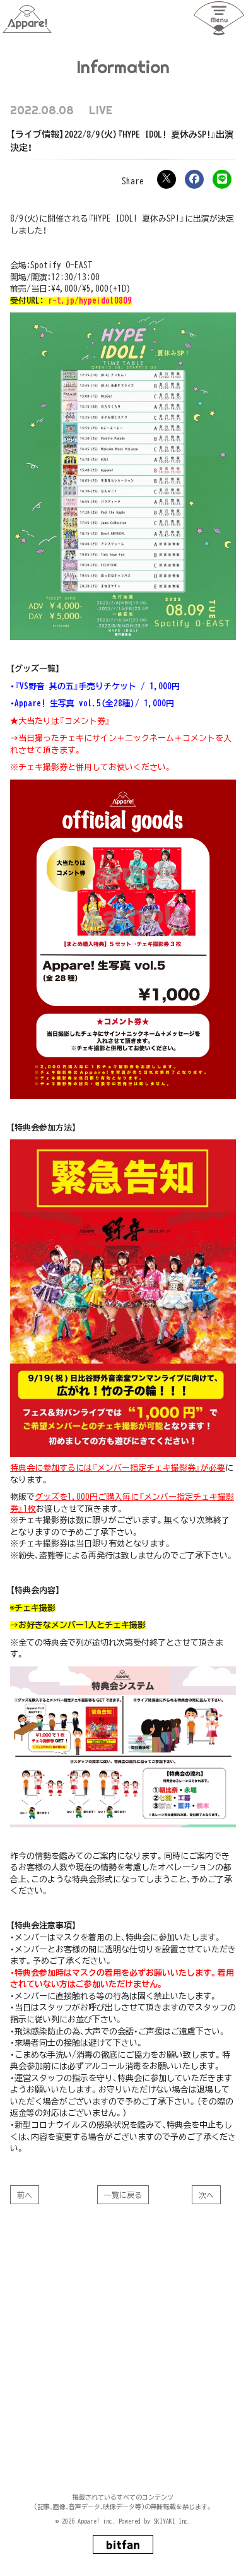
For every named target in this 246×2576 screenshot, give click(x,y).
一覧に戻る (123, 2195)
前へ (25, 2195)
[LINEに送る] (222, 179)
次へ (206, 2195)
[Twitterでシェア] (167, 179)
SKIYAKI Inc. (172, 2521)
